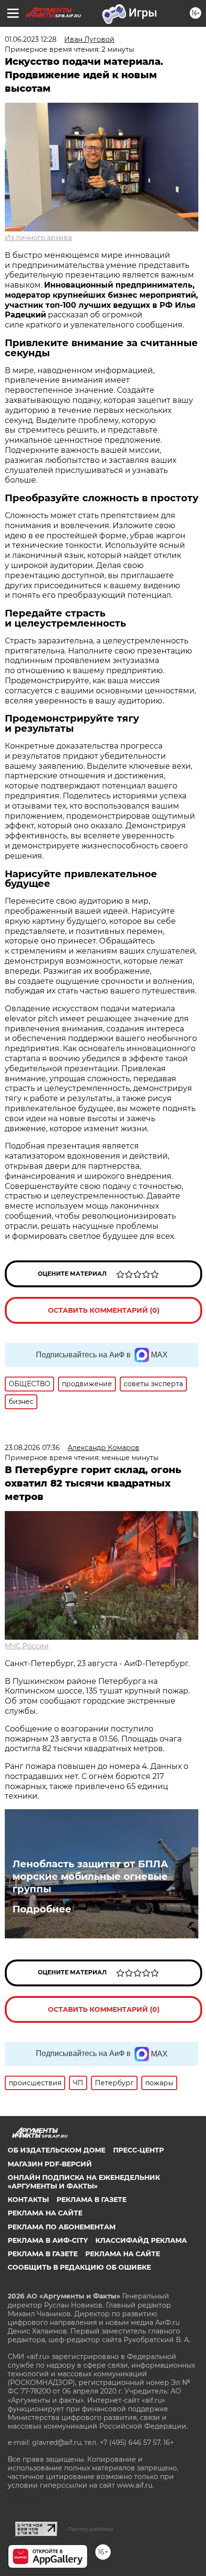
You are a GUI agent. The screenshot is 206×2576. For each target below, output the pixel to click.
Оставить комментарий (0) (104, 1310)
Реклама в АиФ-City (48, 2240)
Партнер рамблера (90, 2529)
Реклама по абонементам (62, 2227)
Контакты (28, 2200)
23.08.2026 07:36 (32, 1448)
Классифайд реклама (141, 2240)
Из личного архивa (38, 238)
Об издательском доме (57, 2150)
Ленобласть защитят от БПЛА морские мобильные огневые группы (90, 1876)
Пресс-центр (138, 2150)
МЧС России (27, 1646)
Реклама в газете (92, 2200)
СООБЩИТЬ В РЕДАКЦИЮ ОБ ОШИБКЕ (79, 2267)
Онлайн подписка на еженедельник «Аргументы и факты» (84, 2182)
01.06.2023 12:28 (31, 39)
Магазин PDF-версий (50, 2164)
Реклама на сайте (45, 2213)
